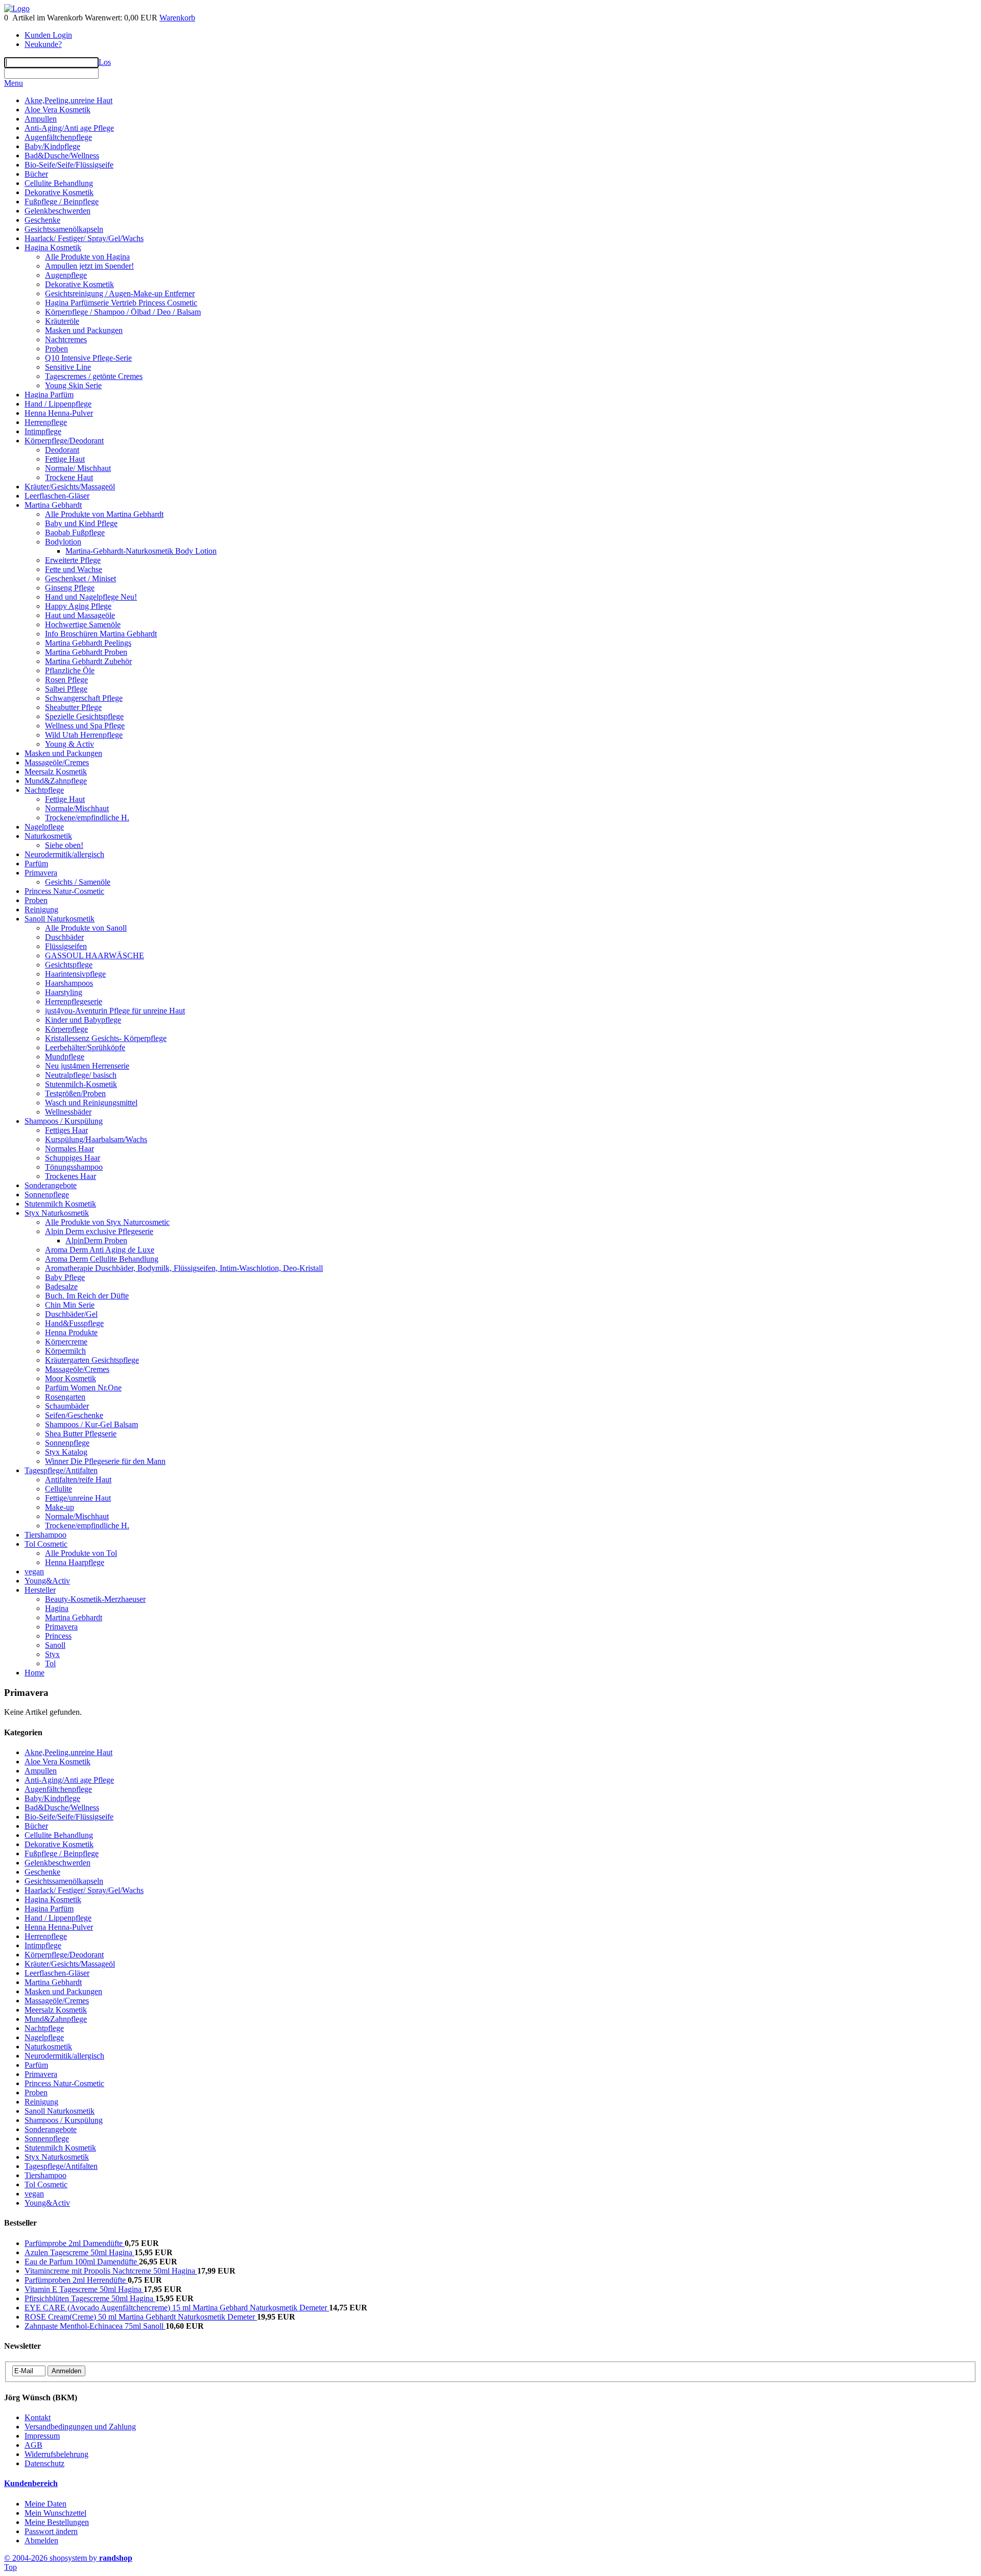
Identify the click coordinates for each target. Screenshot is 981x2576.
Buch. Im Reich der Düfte (87, 1296)
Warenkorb (177, 18)
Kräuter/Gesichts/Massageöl (70, 487)
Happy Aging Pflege (78, 606)
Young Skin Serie (73, 385)
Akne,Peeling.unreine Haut (68, 100)
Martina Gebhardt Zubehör (88, 661)
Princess (58, 1636)
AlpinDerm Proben (96, 1240)
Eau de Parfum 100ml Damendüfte (82, 2262)
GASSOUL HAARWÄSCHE (95, 955)
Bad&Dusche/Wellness (62, 156)
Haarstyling (64, 992)
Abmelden (41, 2540)
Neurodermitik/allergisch (64, 854)
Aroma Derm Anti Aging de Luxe (100, 1250)
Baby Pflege (65, 1277)
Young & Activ (69, 744)
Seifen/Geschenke (74, 1415)
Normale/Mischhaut (77, 808)
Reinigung (41, 909)
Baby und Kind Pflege (81, 523)
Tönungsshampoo (74, 1167)
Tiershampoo (45, 1535)
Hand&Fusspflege (74, 1323)
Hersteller (40, 1590)
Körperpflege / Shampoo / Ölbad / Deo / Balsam (123, 312)
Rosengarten (65, 1397)
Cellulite (59, 1489)
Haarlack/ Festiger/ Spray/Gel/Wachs (84, 238)
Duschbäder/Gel (71, 1314)
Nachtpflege (44, 790)
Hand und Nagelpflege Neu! (91, 597)
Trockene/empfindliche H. (87, 818)
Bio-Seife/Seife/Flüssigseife (69, 165)
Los (105, 62)
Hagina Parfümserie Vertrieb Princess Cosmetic (121, 303)
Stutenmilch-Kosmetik (81, 1084)
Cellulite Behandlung (59, 183)
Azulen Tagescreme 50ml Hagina (79, 2252)
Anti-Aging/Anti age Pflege (69, 128)
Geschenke (42, 220)
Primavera (41, 873)
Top (10, 2567)
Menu (14, 83)
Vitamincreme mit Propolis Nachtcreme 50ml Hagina (111, 2271)
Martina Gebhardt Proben (86, 652)
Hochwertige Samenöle (83, 624)
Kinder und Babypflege (83, 1020)
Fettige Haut (65, 459)
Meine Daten (45, 2504)
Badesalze (61, 1286)
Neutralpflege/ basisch (81, 1075)
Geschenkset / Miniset (80, 578)
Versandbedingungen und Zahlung (80, 2427)
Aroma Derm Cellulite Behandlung (102, 1259)
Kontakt (38, 2417)
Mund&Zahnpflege (56, 781)
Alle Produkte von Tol (81, 1553)
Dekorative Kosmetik (59, 192)
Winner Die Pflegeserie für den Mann (105, 1461)
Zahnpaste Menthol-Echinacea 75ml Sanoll (95, 2326)
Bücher (36, 174)
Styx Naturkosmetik (57, 1213)
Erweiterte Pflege (73, 560)
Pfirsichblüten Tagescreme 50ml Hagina (90, 2298)
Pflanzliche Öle (70, 670)
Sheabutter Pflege (73, 707)
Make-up (60, 1507)
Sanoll (55, 1645)
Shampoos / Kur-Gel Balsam (91, 1424)
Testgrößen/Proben (75, 1093)
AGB (33, 2445)
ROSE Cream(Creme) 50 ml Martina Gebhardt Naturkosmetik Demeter (141, 2317)
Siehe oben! (64, 845)
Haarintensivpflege (75, 974)
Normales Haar (69, 1149)
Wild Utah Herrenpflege (84, 735)
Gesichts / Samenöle (78, 882)
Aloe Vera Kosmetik (57, 110)
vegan (34, 1571)
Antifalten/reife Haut (78, 1480)
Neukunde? (43, 44)
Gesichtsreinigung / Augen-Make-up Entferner (120, 293)
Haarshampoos (69, 983)
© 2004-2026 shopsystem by (68, 2558)
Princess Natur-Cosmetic (64, 891)
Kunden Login (48, 35)
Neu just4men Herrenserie (87, 1066)
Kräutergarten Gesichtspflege (92, 1360)
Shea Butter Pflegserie (81, 1434)
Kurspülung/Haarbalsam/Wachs (96, 1139)
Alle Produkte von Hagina (87, 257)
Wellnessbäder (68, 1112)
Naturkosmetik (48, 836)
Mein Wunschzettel (55, 2513)
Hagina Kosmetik (53, 247)
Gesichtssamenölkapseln (64, 229)
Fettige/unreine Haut (78, 1498)
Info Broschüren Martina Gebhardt (101, 634)
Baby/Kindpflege (52, 146)
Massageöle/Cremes (57, 762)
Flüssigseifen (66, 946)
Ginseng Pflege (70, 588)
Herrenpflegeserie (74, 1001)
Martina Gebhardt (53, 505)
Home (34, 1673)
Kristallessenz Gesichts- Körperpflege (106, 1038)
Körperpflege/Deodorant (64, 441)
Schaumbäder (67, 1406)
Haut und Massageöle (80, 615)
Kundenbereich (31, 2483)
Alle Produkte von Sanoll (86, 928)
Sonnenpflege (47, 1195)
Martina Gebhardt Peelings (88, 643)
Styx (52, 1654)
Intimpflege (43, 431)
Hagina (57, 1608)
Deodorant (62, 450)
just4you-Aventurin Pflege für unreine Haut (115, 1011)
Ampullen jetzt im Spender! (89, 266)
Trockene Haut (69, 477)
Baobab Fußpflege (75, 533)
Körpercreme (66, 1342)
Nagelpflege (44, 827)
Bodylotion (63, 542)
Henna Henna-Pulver (59, 413)
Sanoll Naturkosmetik (60, 919)
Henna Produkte (71, 1332)
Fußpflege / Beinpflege (62, 202)
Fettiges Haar (66, 1130)
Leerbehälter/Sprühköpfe (85, 1047)
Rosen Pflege (66, 680)
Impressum (42, 2436)
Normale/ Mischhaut (78, 468)
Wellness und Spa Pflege (85, 726)
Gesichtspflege (69, 965)
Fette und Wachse (74, 569)
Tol (50, 1663)
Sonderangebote (51, 1185)
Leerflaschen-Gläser (57, 496)
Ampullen (41, 119)
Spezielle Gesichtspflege (84, 716)
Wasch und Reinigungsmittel (91, 1103)
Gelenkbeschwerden (57, 211)
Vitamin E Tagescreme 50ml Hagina (84, 2289)
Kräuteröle (62, 321)
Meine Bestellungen (57, 2522)
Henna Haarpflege (75, 1562)
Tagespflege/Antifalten (61, 1470)
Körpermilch (65, 1351)
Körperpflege (66, 1029)
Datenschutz (44, 2463)
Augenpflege (66, 275)
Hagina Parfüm (49, 395)
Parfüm (36, 864)
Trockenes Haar (71, 1176)
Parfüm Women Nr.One (83, 1388)
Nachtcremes (66, 339)
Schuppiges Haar (73, 1158)
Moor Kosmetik (71, 1378)
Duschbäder (64, 937)
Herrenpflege (46, 422)
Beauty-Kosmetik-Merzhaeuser (95, 1599)
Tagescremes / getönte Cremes (94, 376)
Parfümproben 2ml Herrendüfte (76, 2280)
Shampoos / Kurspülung (64, 1121)
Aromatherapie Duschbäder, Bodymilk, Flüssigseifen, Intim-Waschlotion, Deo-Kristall (184, 1268)
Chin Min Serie (70, 1305)
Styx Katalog (66, 1452)
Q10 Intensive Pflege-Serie (88, 358)
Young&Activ (47, 1581)
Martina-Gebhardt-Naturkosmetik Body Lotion (141, 551)
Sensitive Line (68, 367)
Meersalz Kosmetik (56, 772)
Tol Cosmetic (46, 1544)
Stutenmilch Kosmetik (60, 1204)
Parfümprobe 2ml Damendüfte (75, 2243)
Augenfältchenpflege (58, 137)
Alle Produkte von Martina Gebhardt (104, 514)
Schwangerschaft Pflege (84, 698)
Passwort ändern (51, 2531)
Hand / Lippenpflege (58, 404)
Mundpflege (65, 1057)
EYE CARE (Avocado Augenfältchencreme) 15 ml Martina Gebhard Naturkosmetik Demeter (177, 2308)
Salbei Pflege (66, 689)
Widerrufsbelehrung (56, 2454)
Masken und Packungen (84, 330)
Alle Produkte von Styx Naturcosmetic (107, 1222)
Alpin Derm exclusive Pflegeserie (99, 1231)
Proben (56, 349)
